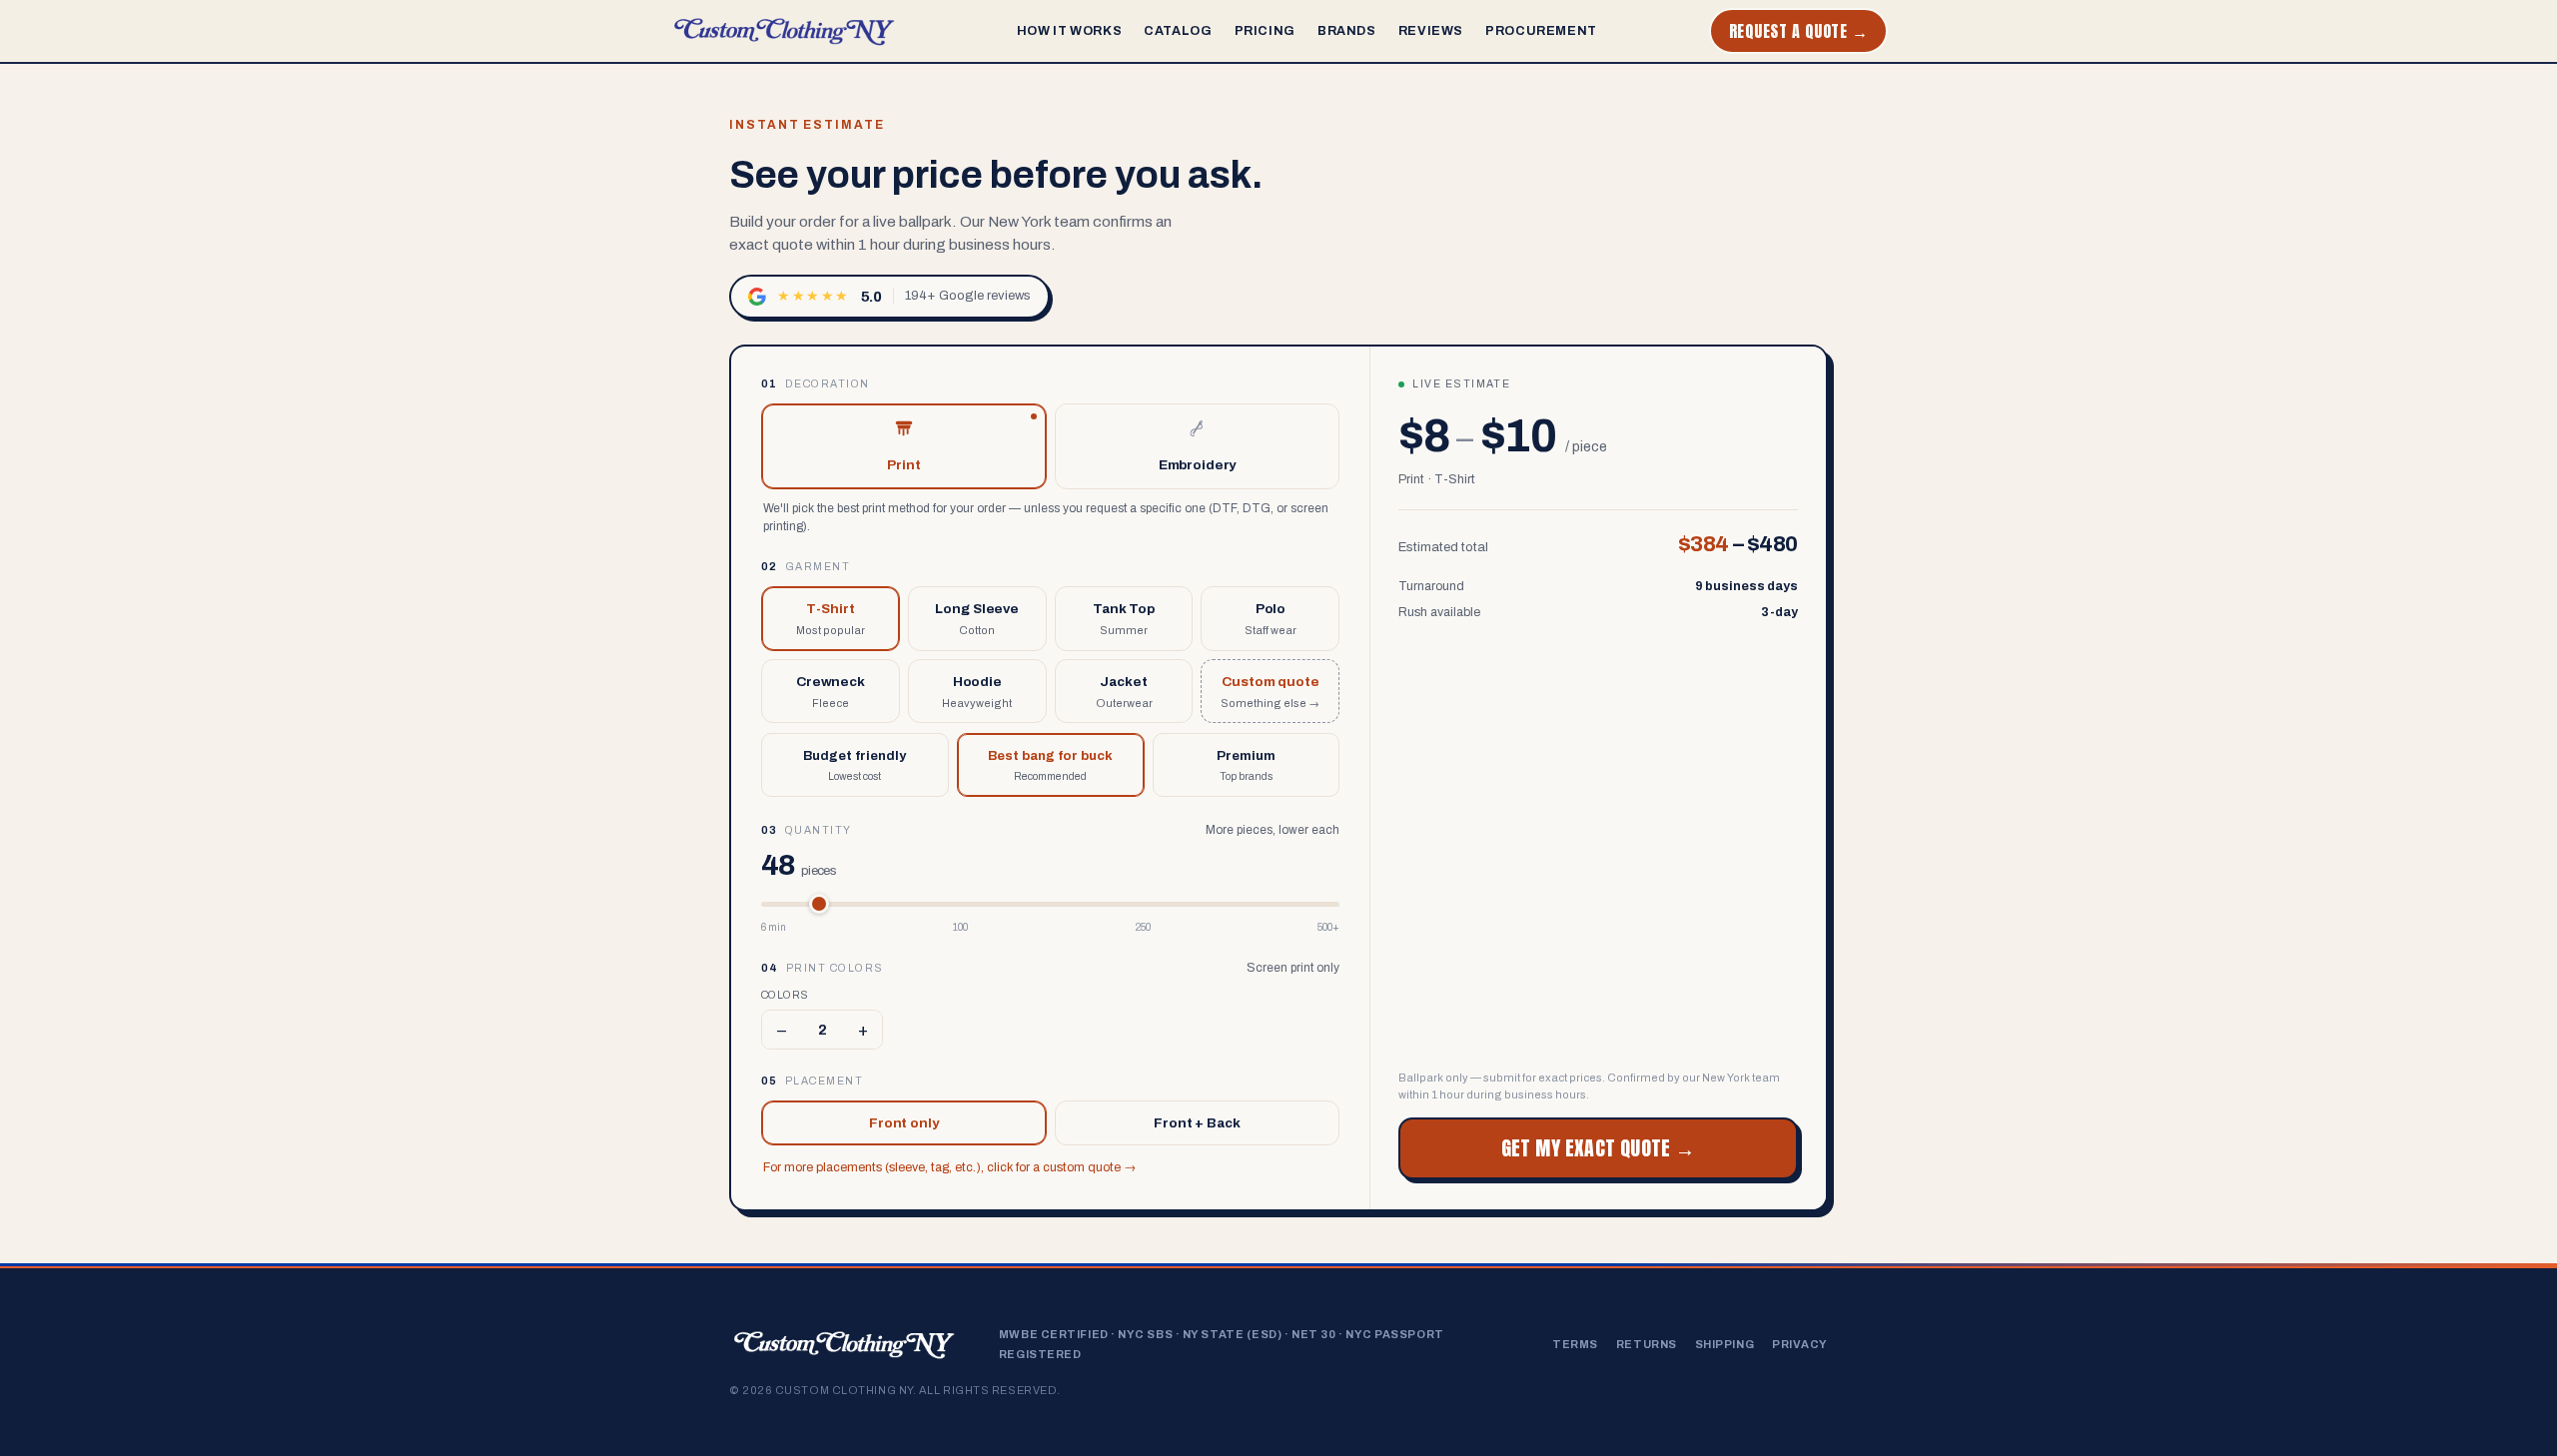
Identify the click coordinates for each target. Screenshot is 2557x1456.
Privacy (1800, 1344)
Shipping (1724, 1344)
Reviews (1431, 31)
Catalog (1178, 31)
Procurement (1541, 31)
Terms (1575, 1344)
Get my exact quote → (1599, 1148)
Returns (1647, 1344)
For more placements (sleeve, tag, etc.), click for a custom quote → (950, 1167)
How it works (1070, 31)
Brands (1347, 31)
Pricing (1265, 31)
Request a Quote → (1798, 31)
